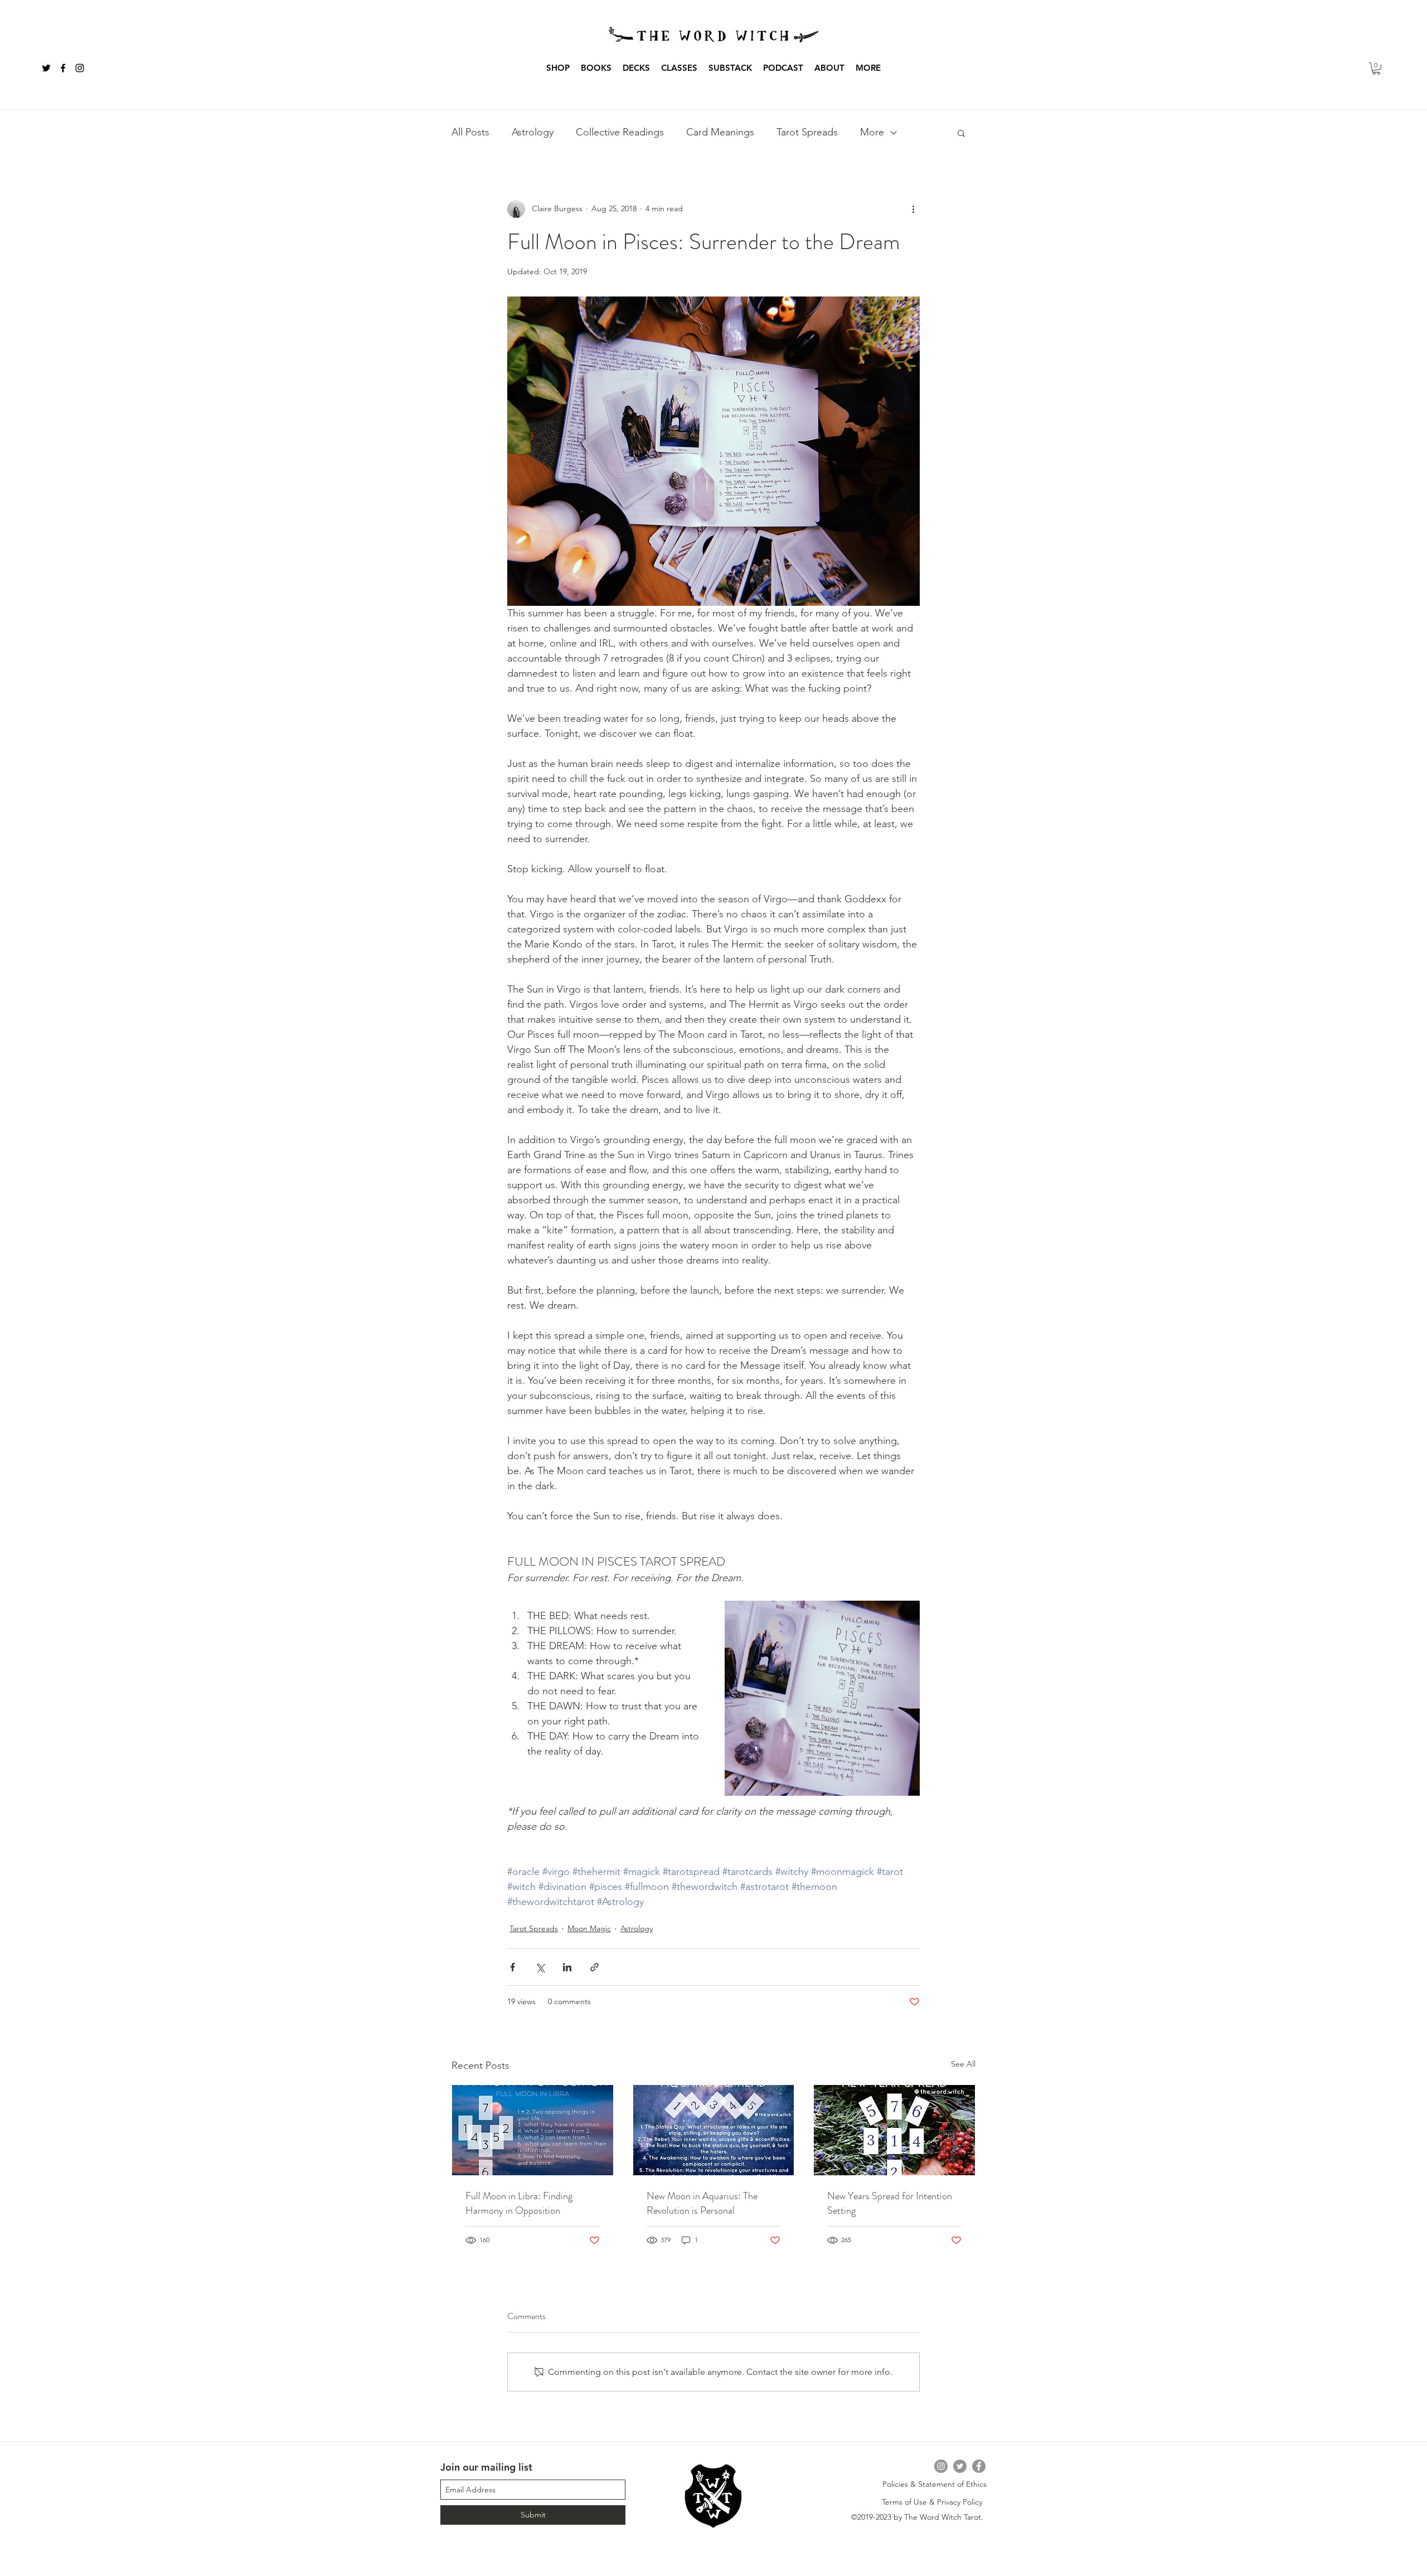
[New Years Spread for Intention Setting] (894, 2130)
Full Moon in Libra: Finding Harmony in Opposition (519, 2203)
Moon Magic (589, 1928)
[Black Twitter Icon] (46, 68)
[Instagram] (941, 2466)
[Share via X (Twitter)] (540, 1967)
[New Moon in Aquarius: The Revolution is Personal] (714, 2130)
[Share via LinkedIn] (567, 1967)
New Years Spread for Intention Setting (890, 2203)
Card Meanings (720, 132)
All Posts (470, 132)
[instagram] (80, 68)
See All (963, 2064)
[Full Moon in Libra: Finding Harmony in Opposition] (533, 2130)
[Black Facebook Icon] (63, 68)
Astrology (533, 132)
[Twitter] (960, 2466)
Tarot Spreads (807, 132)
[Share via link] (594, 1967)
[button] (596, 68)
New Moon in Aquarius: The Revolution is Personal (702, 2203)
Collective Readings (620, 132)
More (872, 132)
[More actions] (913, 209)
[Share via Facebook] (513, 1967)
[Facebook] (979, 2466)
